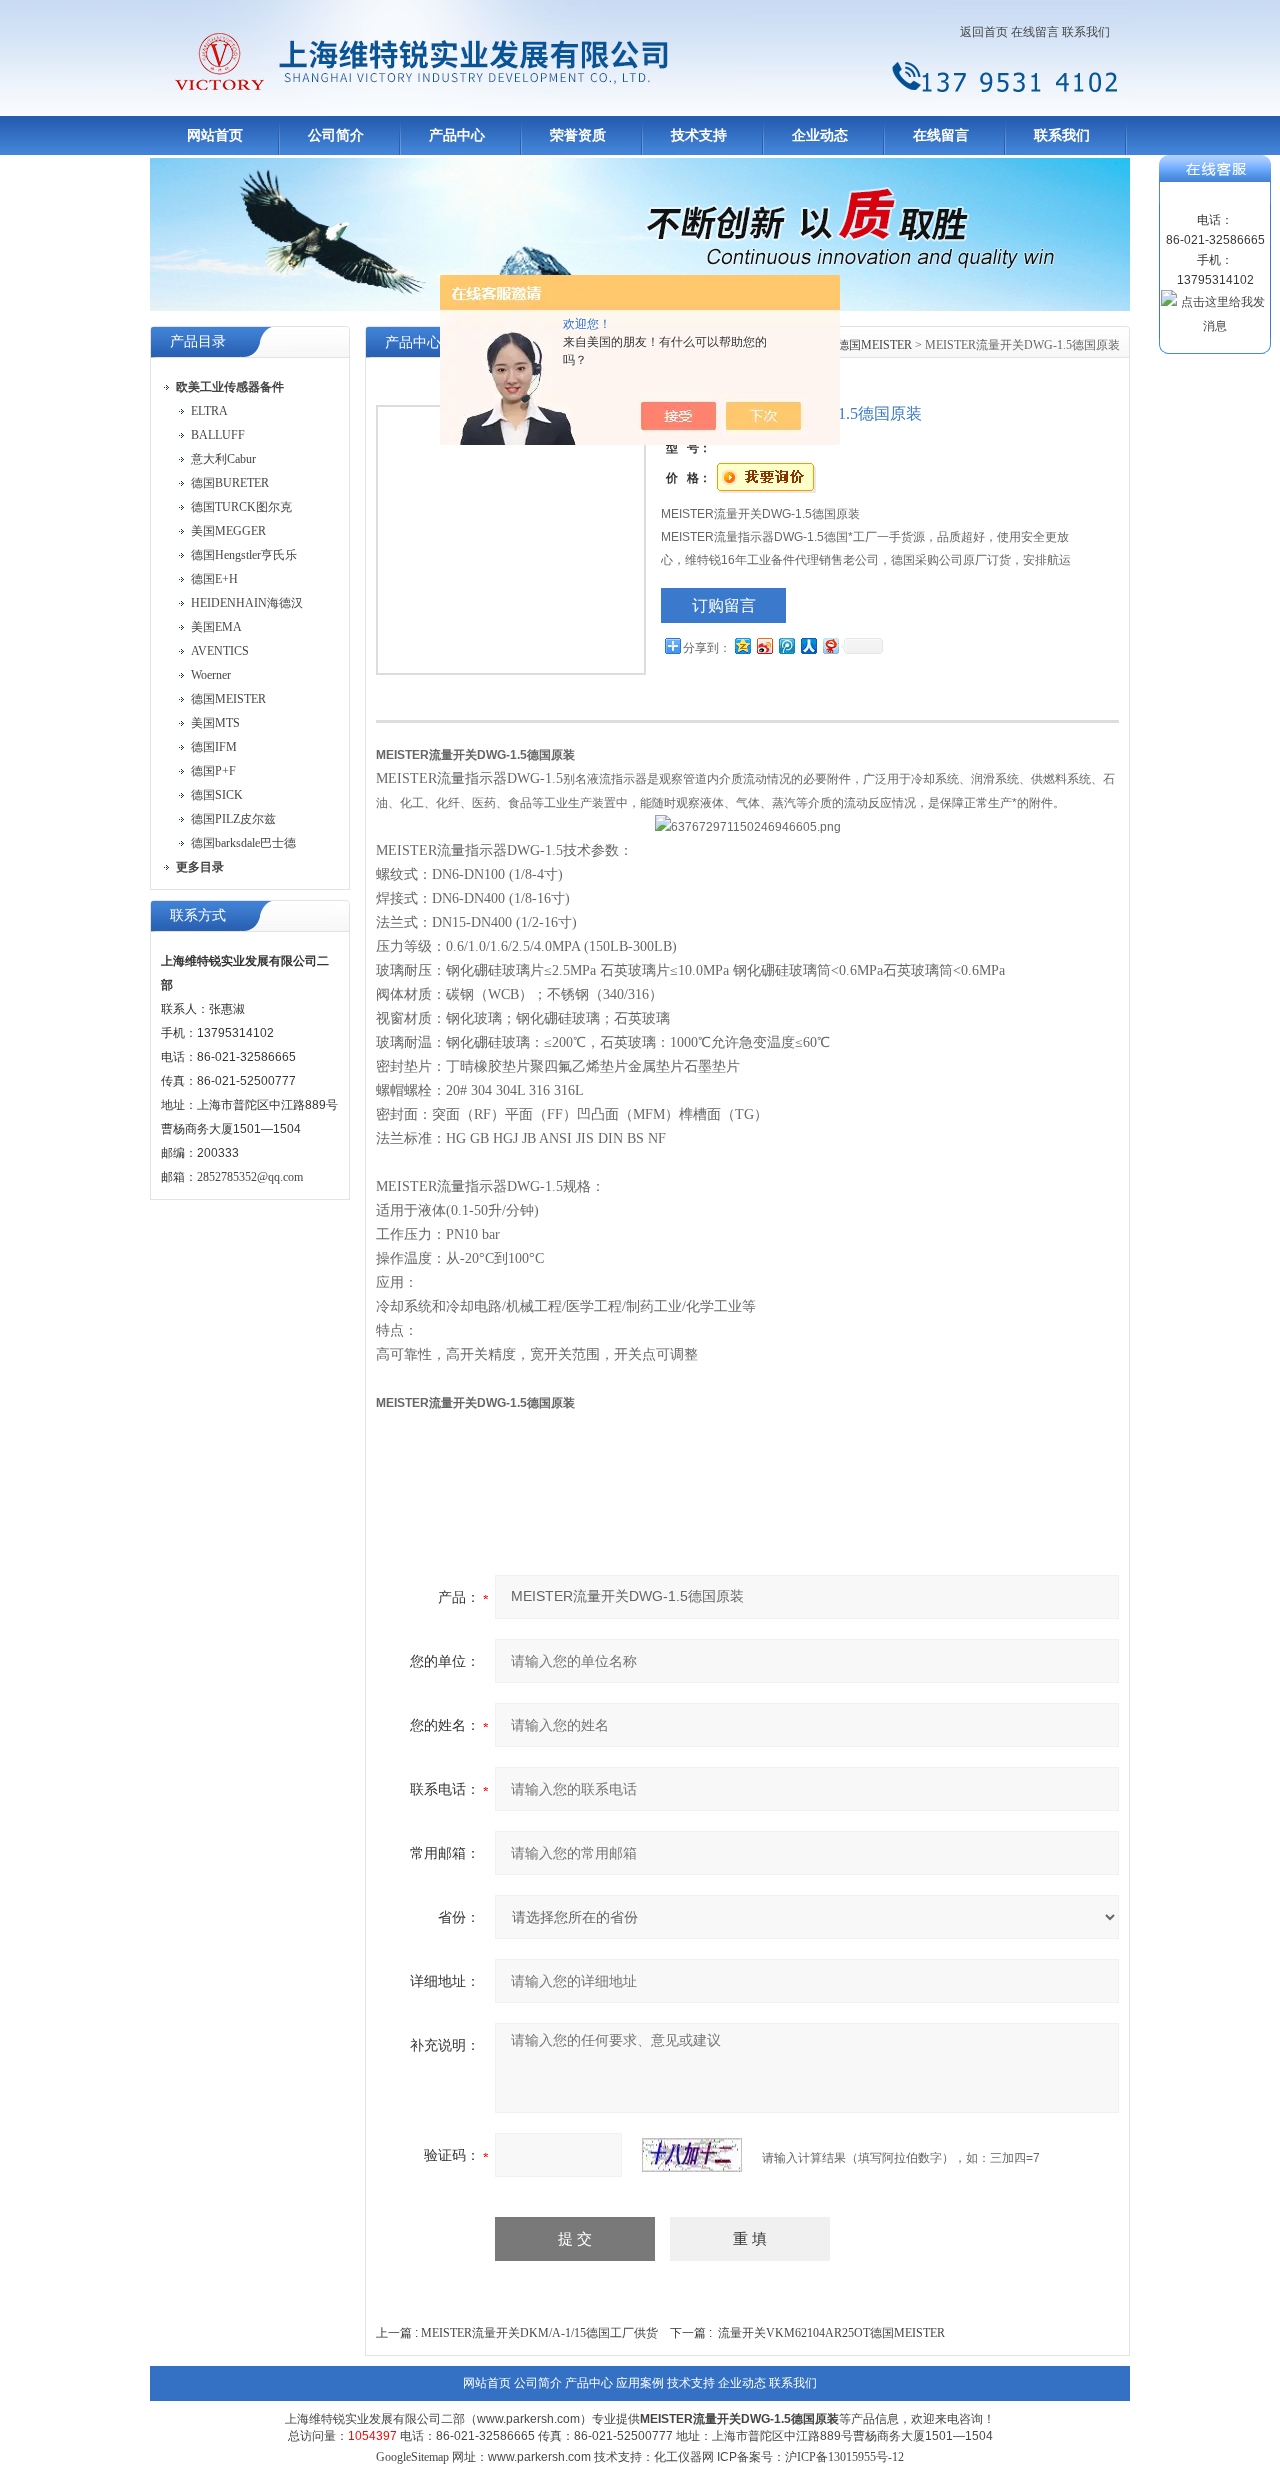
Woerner (211, 675)
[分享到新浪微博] (764, 645)
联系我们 (1086, 32)
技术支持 (699, 135)
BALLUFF (218, 435)
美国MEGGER (228, 531)
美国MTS (215, 723)
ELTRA (209, 411)
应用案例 (640, 2383)
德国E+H (214, 579)
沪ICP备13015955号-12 (844, 2457)
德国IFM (214, 747)
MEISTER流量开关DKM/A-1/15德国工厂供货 (539, 2333)
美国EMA (216, 627)
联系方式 (198, 915)
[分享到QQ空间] (742, 645)
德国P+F (213, 771)
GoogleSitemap (412, 2457)
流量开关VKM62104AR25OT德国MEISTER (831, 2333)
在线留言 (1035, 32)
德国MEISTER (228, 699)
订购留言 (724, 605)
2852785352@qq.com (250, 1177)
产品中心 (457, 135)
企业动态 (820, 135)
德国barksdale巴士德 (243, 843)
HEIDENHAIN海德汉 (247, 603)
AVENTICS (220, 651)
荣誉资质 (578, 135)
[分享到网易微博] (830, 645)
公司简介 (336, 135)
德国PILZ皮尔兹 (233, 819)
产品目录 (198, 341)
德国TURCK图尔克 (241, 507)
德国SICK (217, 795)
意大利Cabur (223, 459)
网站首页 (215, 135)
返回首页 (984, 32)
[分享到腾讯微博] (786, 645)
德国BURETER (230, 483)
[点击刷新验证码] (692, 2155)
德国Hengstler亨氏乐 (244, 555)
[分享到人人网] (808, 645)
